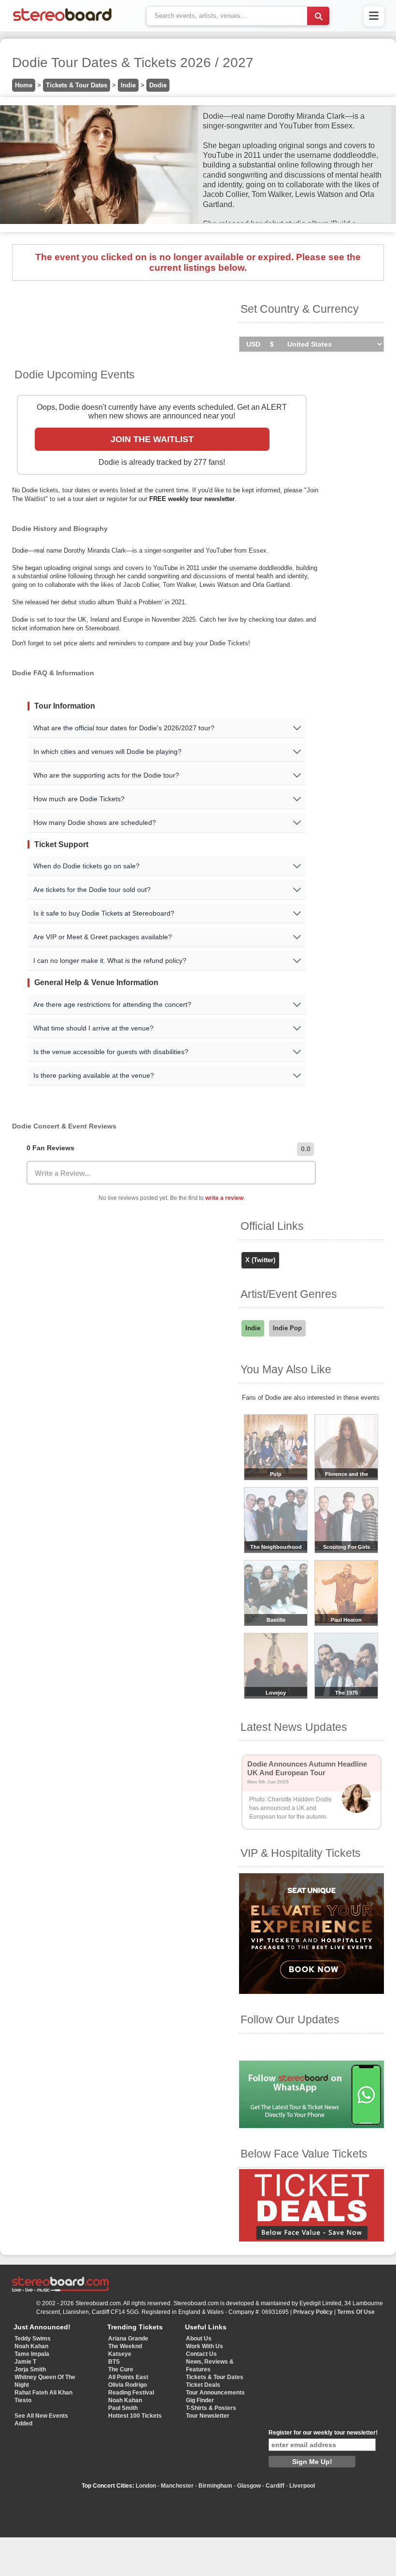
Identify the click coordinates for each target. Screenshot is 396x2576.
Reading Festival (131, 2393)
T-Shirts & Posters (211, 2408)
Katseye (120, 2354)
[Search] (318, 16)
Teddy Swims (33, 2339)
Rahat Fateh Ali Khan (43, 2393)
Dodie (158, 85)
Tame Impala (32, 2354)
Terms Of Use (356, 2312)
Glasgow (249, 2486)
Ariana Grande (128, 2339)
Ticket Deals (203, 2385)
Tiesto (23, 2400)
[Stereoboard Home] (62, 21)
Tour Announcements (215, 2393)
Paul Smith (123, 2408)
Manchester (177, 2486)
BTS (114, 2362)
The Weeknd (125, 2346)
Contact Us (201, 2354)
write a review (224, 1198)
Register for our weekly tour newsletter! (323, 2433)
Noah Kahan (31, 2346)
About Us (199, 2339)
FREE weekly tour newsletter (192, 499)
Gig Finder (200, 2400)
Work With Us (205, 2346)
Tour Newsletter (208, 2416)
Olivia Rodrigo (127, 2385)
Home (24, 85)
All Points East (128, 2377)
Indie (128, 85)
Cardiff (275, 2486)
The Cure (121, 2369)
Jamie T (25, 2362)
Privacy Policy (313, 2312)
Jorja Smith (30, 2369)
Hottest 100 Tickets (135, 2416)
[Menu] (374, 16)
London (146, 2486)
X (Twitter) (260, 1260)
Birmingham (215, 2486)
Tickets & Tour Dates (77, 85)
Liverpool (302, 2486)
